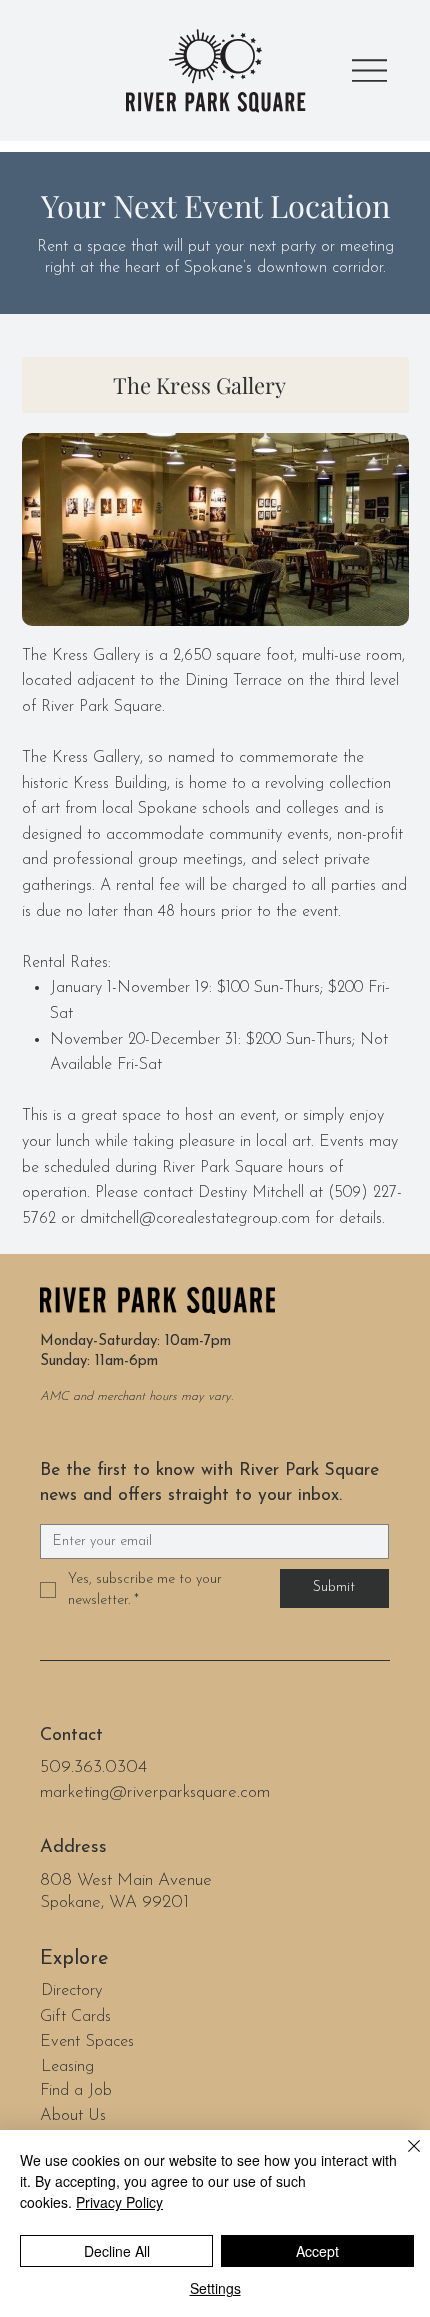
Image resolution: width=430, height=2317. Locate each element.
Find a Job (76, 2091)
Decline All (117, 2251)
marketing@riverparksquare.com (155, 1792)
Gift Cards (75, 2017)
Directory (72, 1991)
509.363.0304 (93, 1767)
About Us (73, 2116)
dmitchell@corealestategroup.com (195, 1219)
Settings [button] (215, 2288)
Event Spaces (87, 2042)
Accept (317, 2251)
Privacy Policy (119, 2202)
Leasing (67, 2067)
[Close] (402, 2158)
